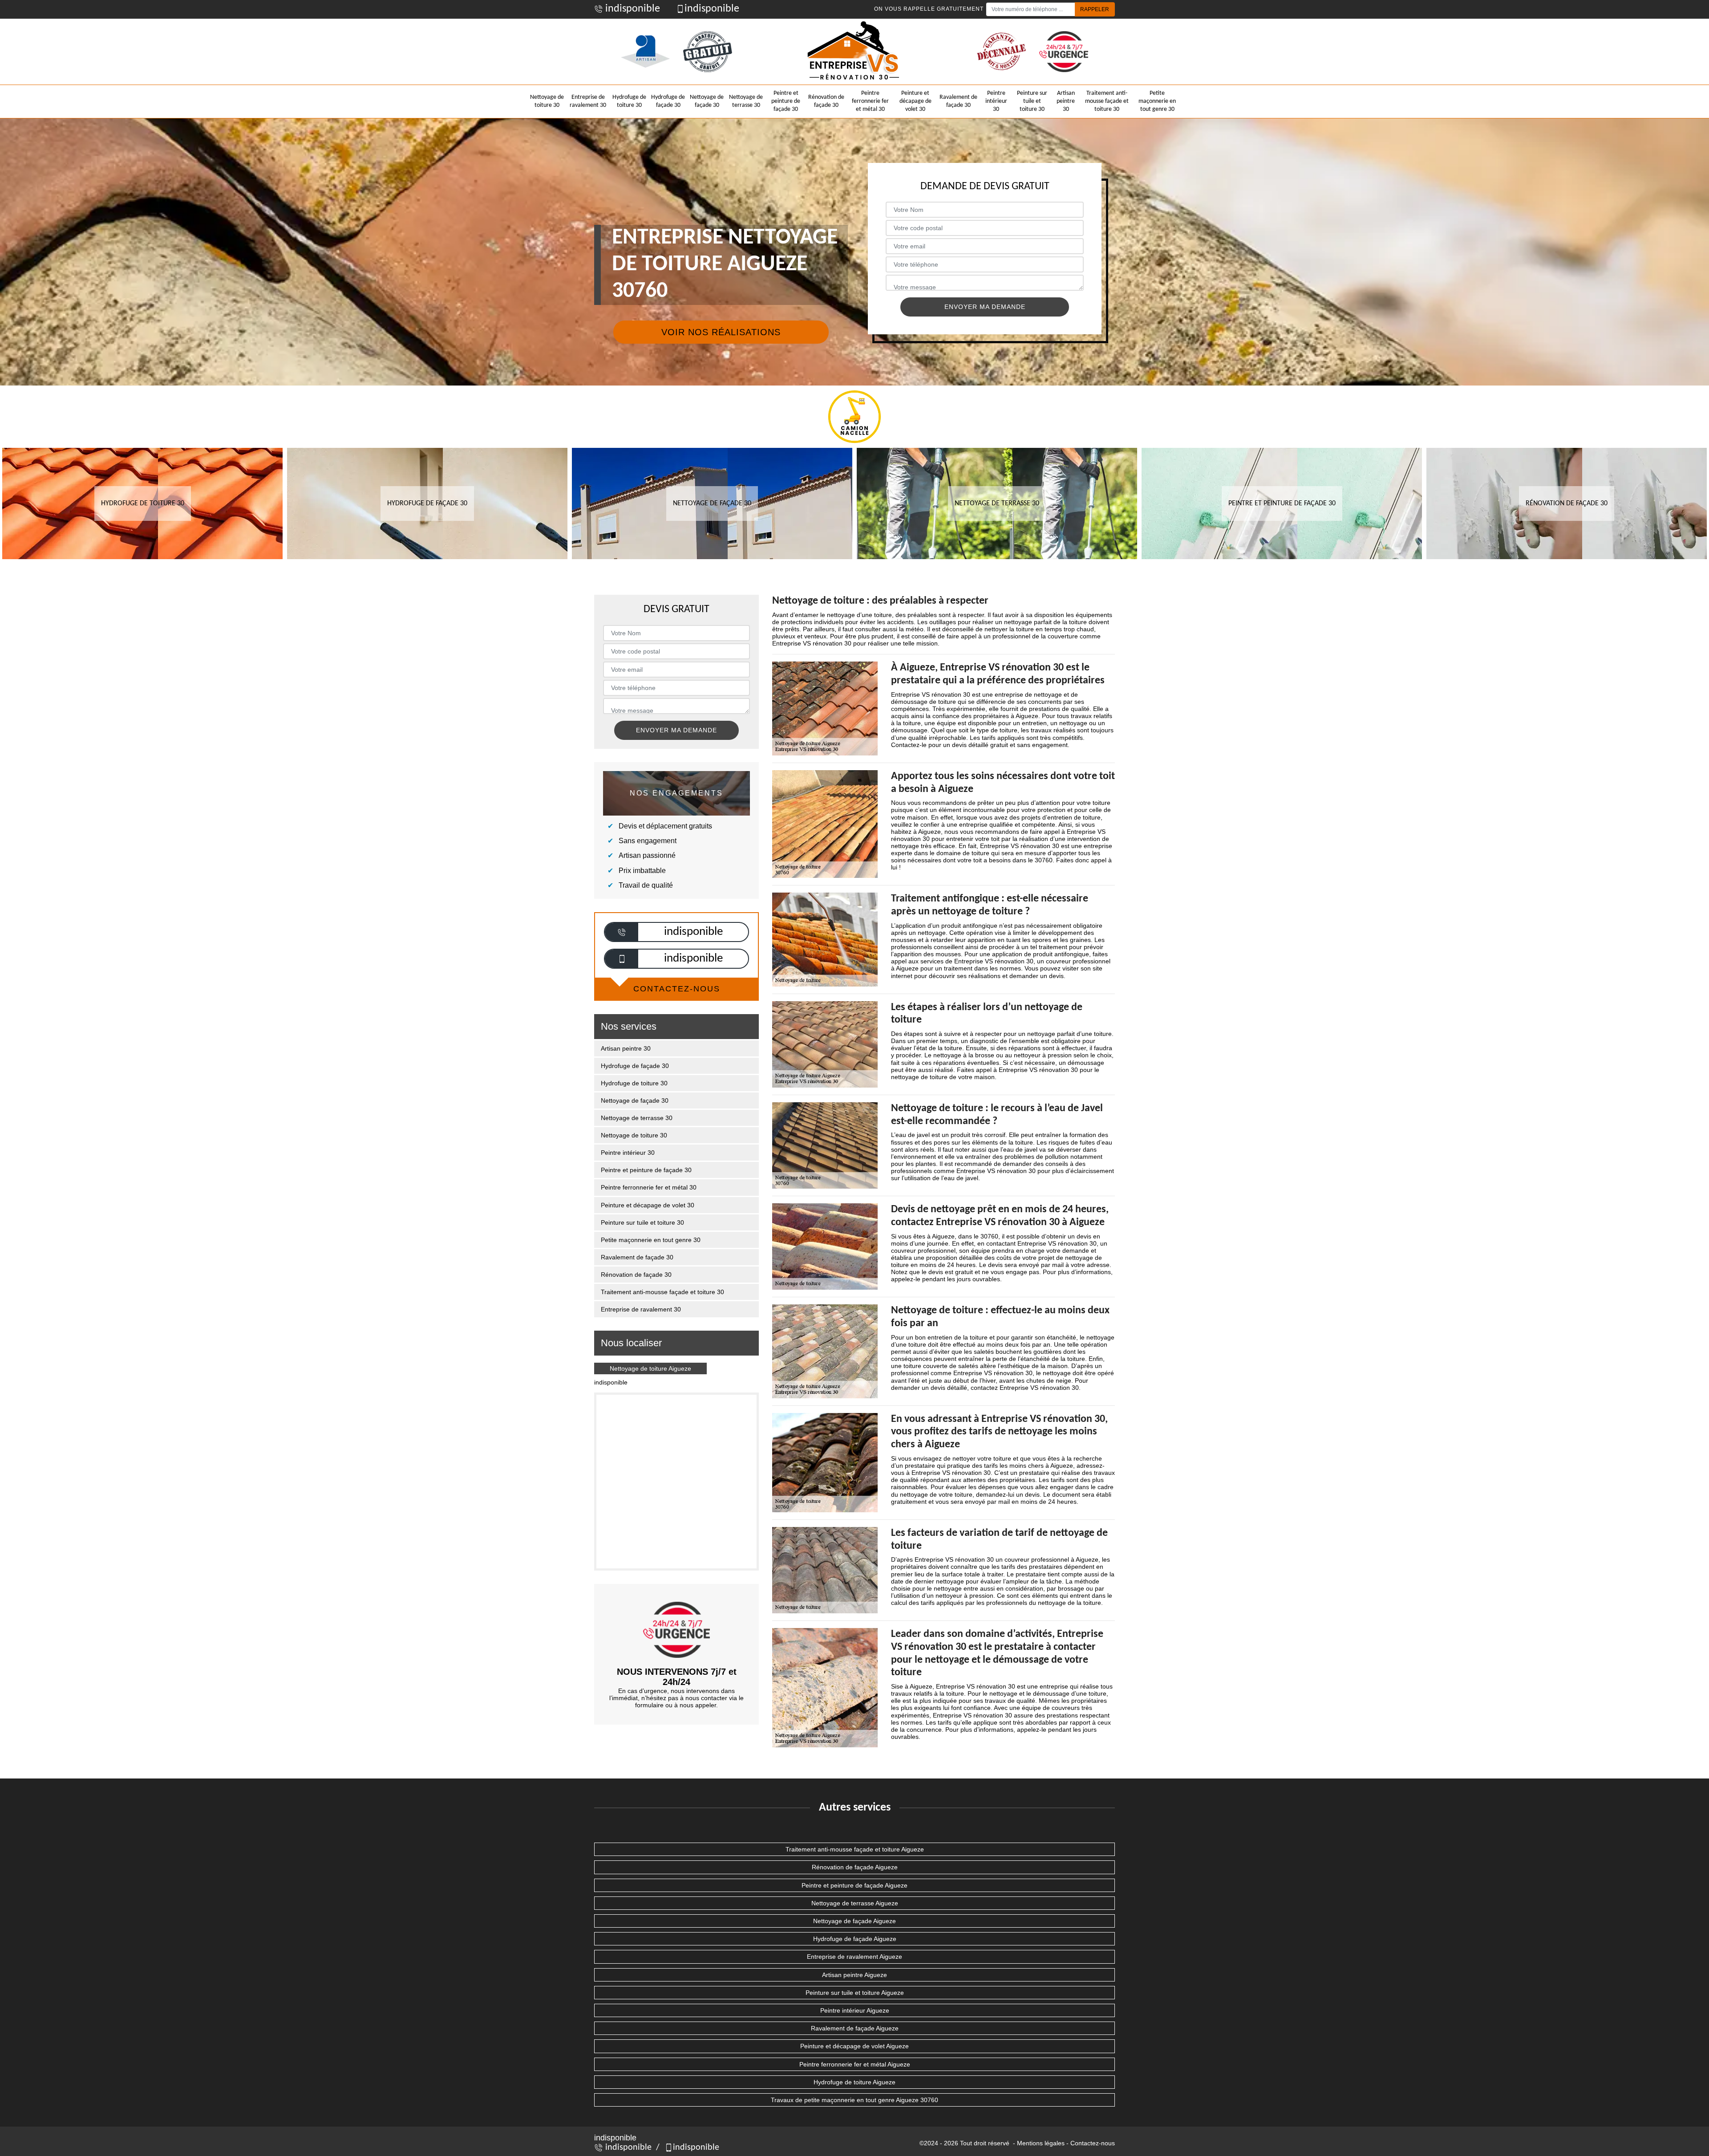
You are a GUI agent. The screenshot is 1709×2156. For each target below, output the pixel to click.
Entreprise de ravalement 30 (588, 101)
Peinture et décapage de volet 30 (915, 101)
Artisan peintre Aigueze (854, 1975)
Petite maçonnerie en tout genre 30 (1157, 101)
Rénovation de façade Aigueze (855, 1867)
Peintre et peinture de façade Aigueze (854, 1885)
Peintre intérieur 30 (996, 101)
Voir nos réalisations (721, 332)
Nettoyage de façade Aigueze (854, 1921)
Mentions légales (1041, 2143)
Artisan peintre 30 (1066, 101)
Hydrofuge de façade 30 (668, 101)
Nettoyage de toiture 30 (547, 101)
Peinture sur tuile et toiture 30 (1032, 101)
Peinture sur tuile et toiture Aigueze (855, 1993)
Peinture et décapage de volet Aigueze (854, 2046)
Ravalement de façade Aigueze (855, 2028)
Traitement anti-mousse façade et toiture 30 (1107, 101)
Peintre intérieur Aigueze (855, 2010)
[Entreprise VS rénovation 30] (854, 52)
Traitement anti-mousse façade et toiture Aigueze (855, 1849)
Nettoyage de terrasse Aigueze (855, 1903)
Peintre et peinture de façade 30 (786, 101)
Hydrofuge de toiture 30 (629, 101)
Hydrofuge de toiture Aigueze (854, 2082)
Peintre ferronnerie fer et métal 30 (870, 101)
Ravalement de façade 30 (958, 101)
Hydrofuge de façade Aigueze (855, 1939)
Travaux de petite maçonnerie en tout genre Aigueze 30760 (854, 2100)
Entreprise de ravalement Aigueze (854, 1957)
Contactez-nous (1093, 2143)
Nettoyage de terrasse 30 (746, 101)
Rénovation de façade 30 (826, 101)
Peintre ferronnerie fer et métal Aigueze (855, 2064)
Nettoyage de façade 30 (707, 101)
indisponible (632, 9)
